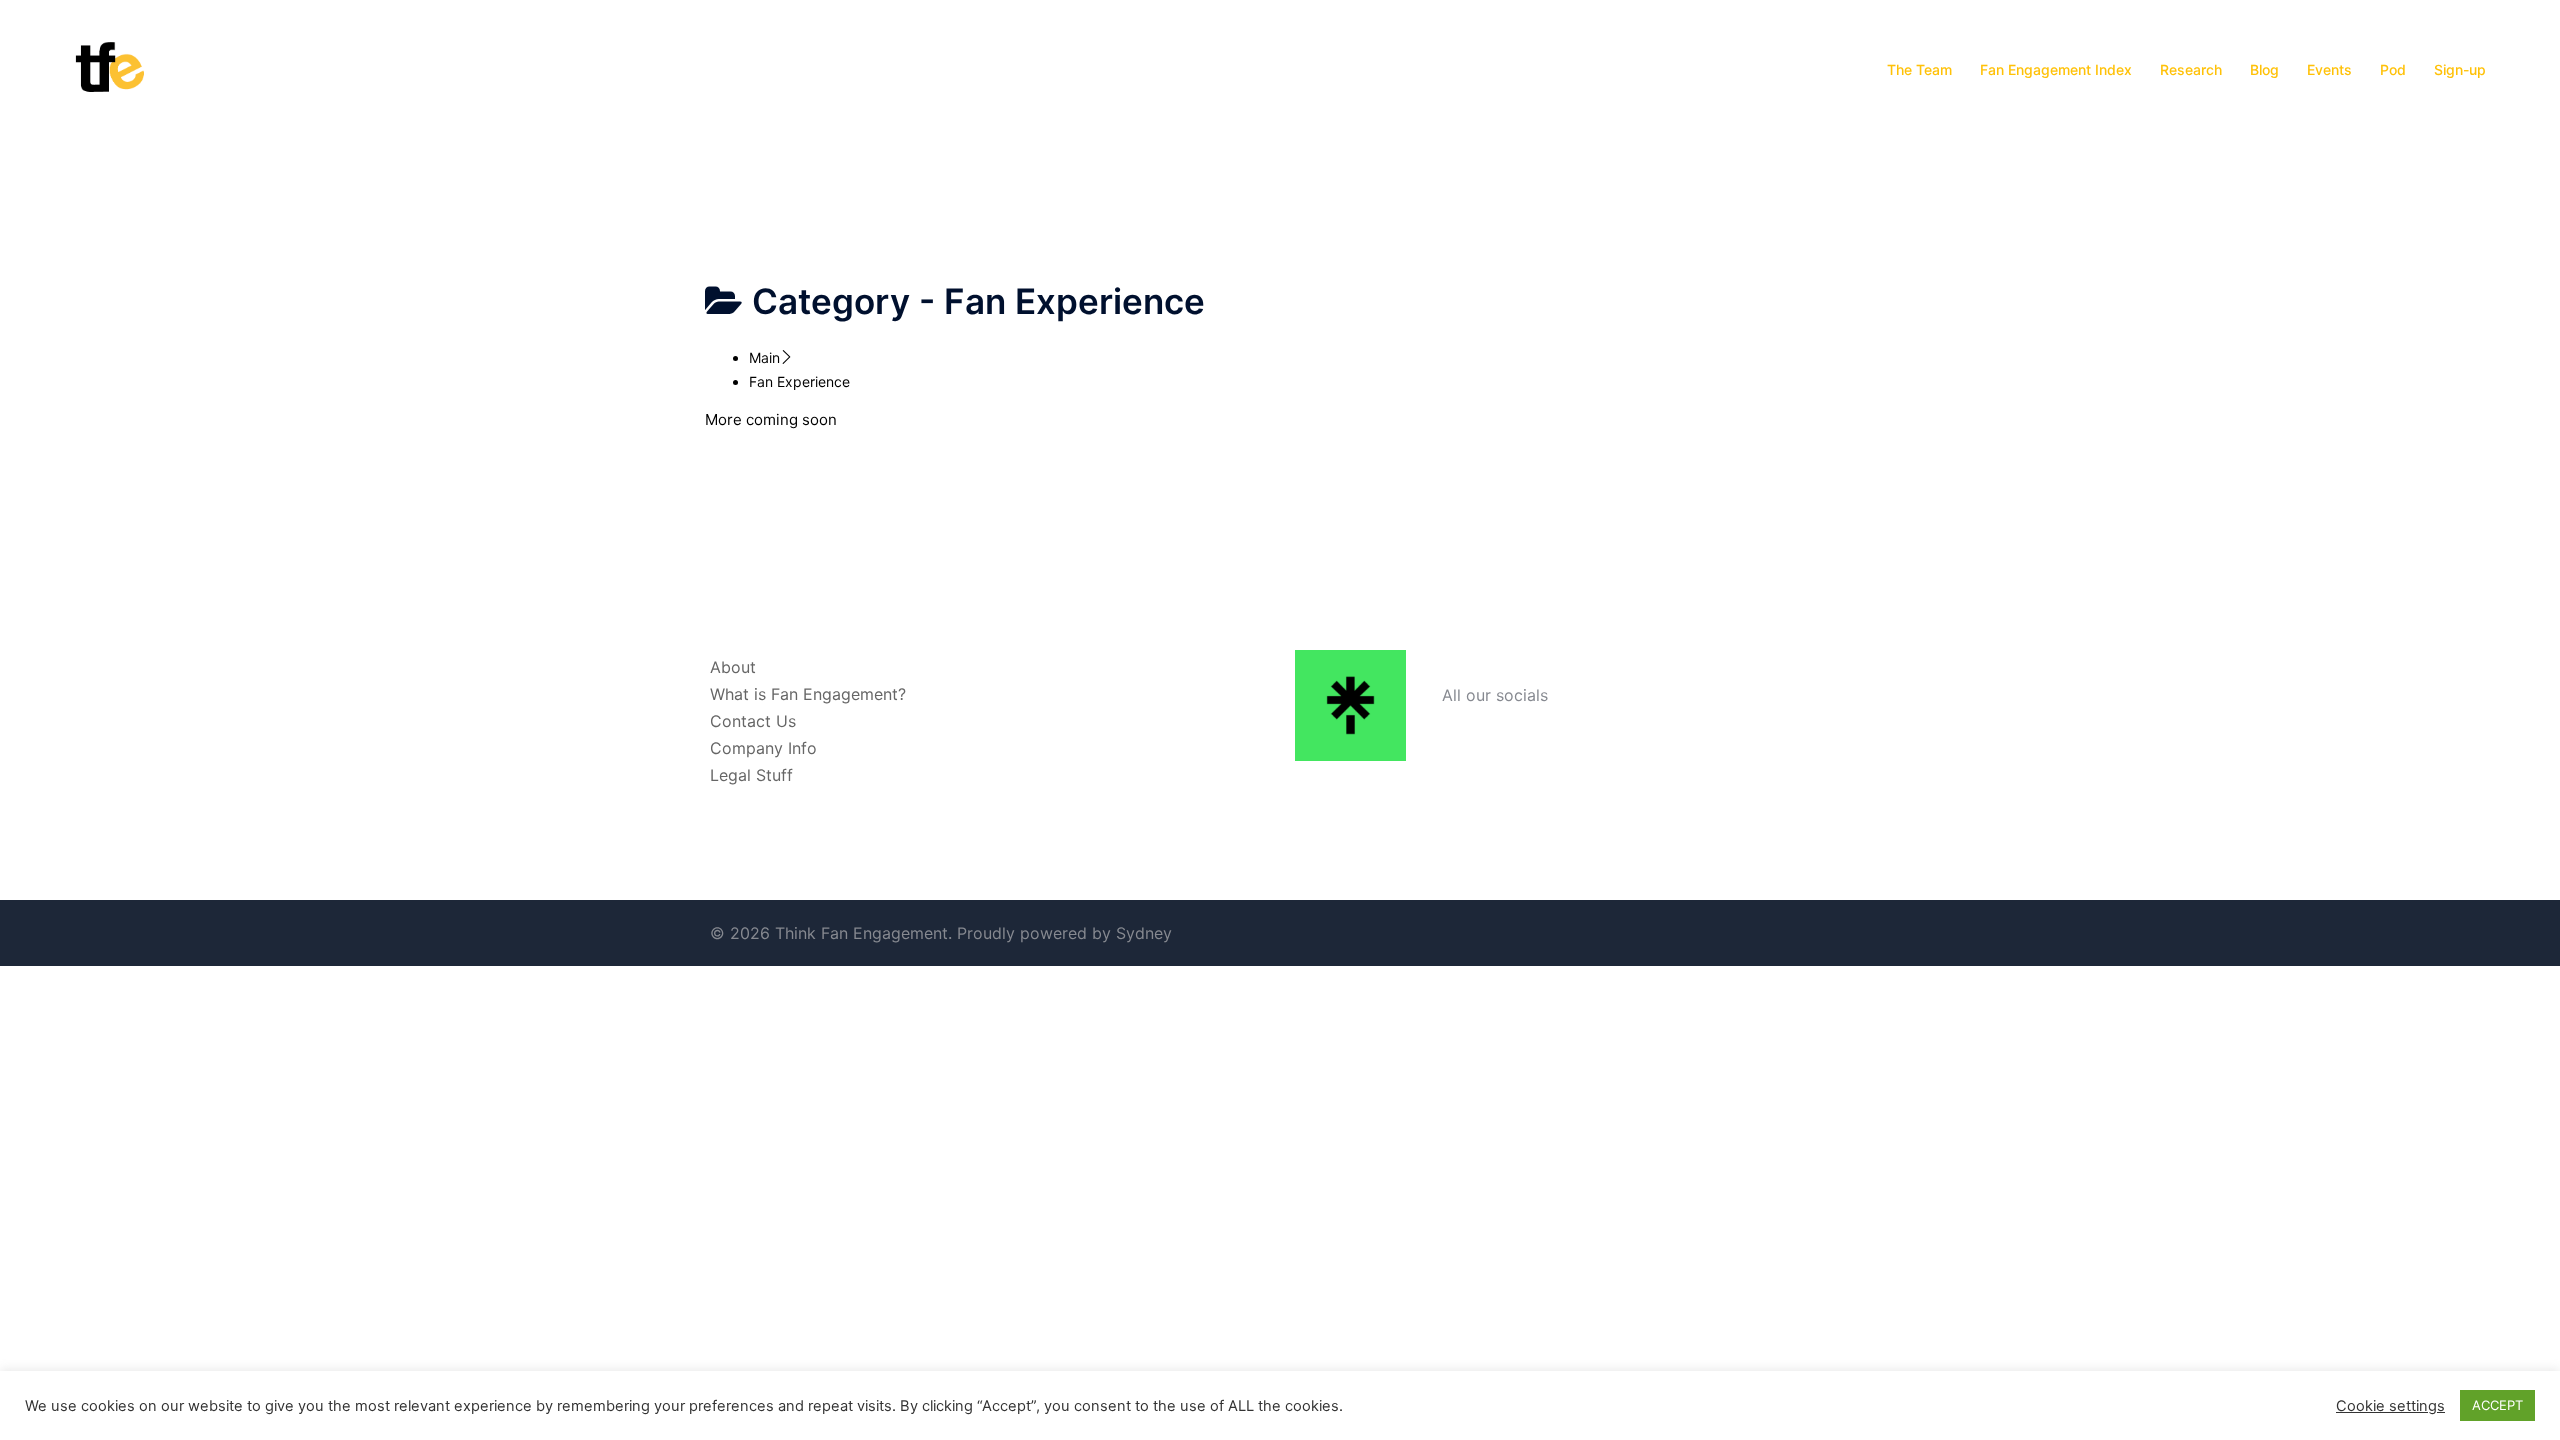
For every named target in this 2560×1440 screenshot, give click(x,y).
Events (2329, 69)
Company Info (763, 748)
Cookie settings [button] (2390, 1406)
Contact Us (753, 721)
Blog (2264, 69)
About (733, 667)
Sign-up (2460, 69)
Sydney (1144, 933)
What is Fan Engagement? (808, 694)
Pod (2393, 69)
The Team (1919, 69)
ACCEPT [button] (2497, 1405)
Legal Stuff (751, 775)
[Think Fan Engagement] (110, 68)
